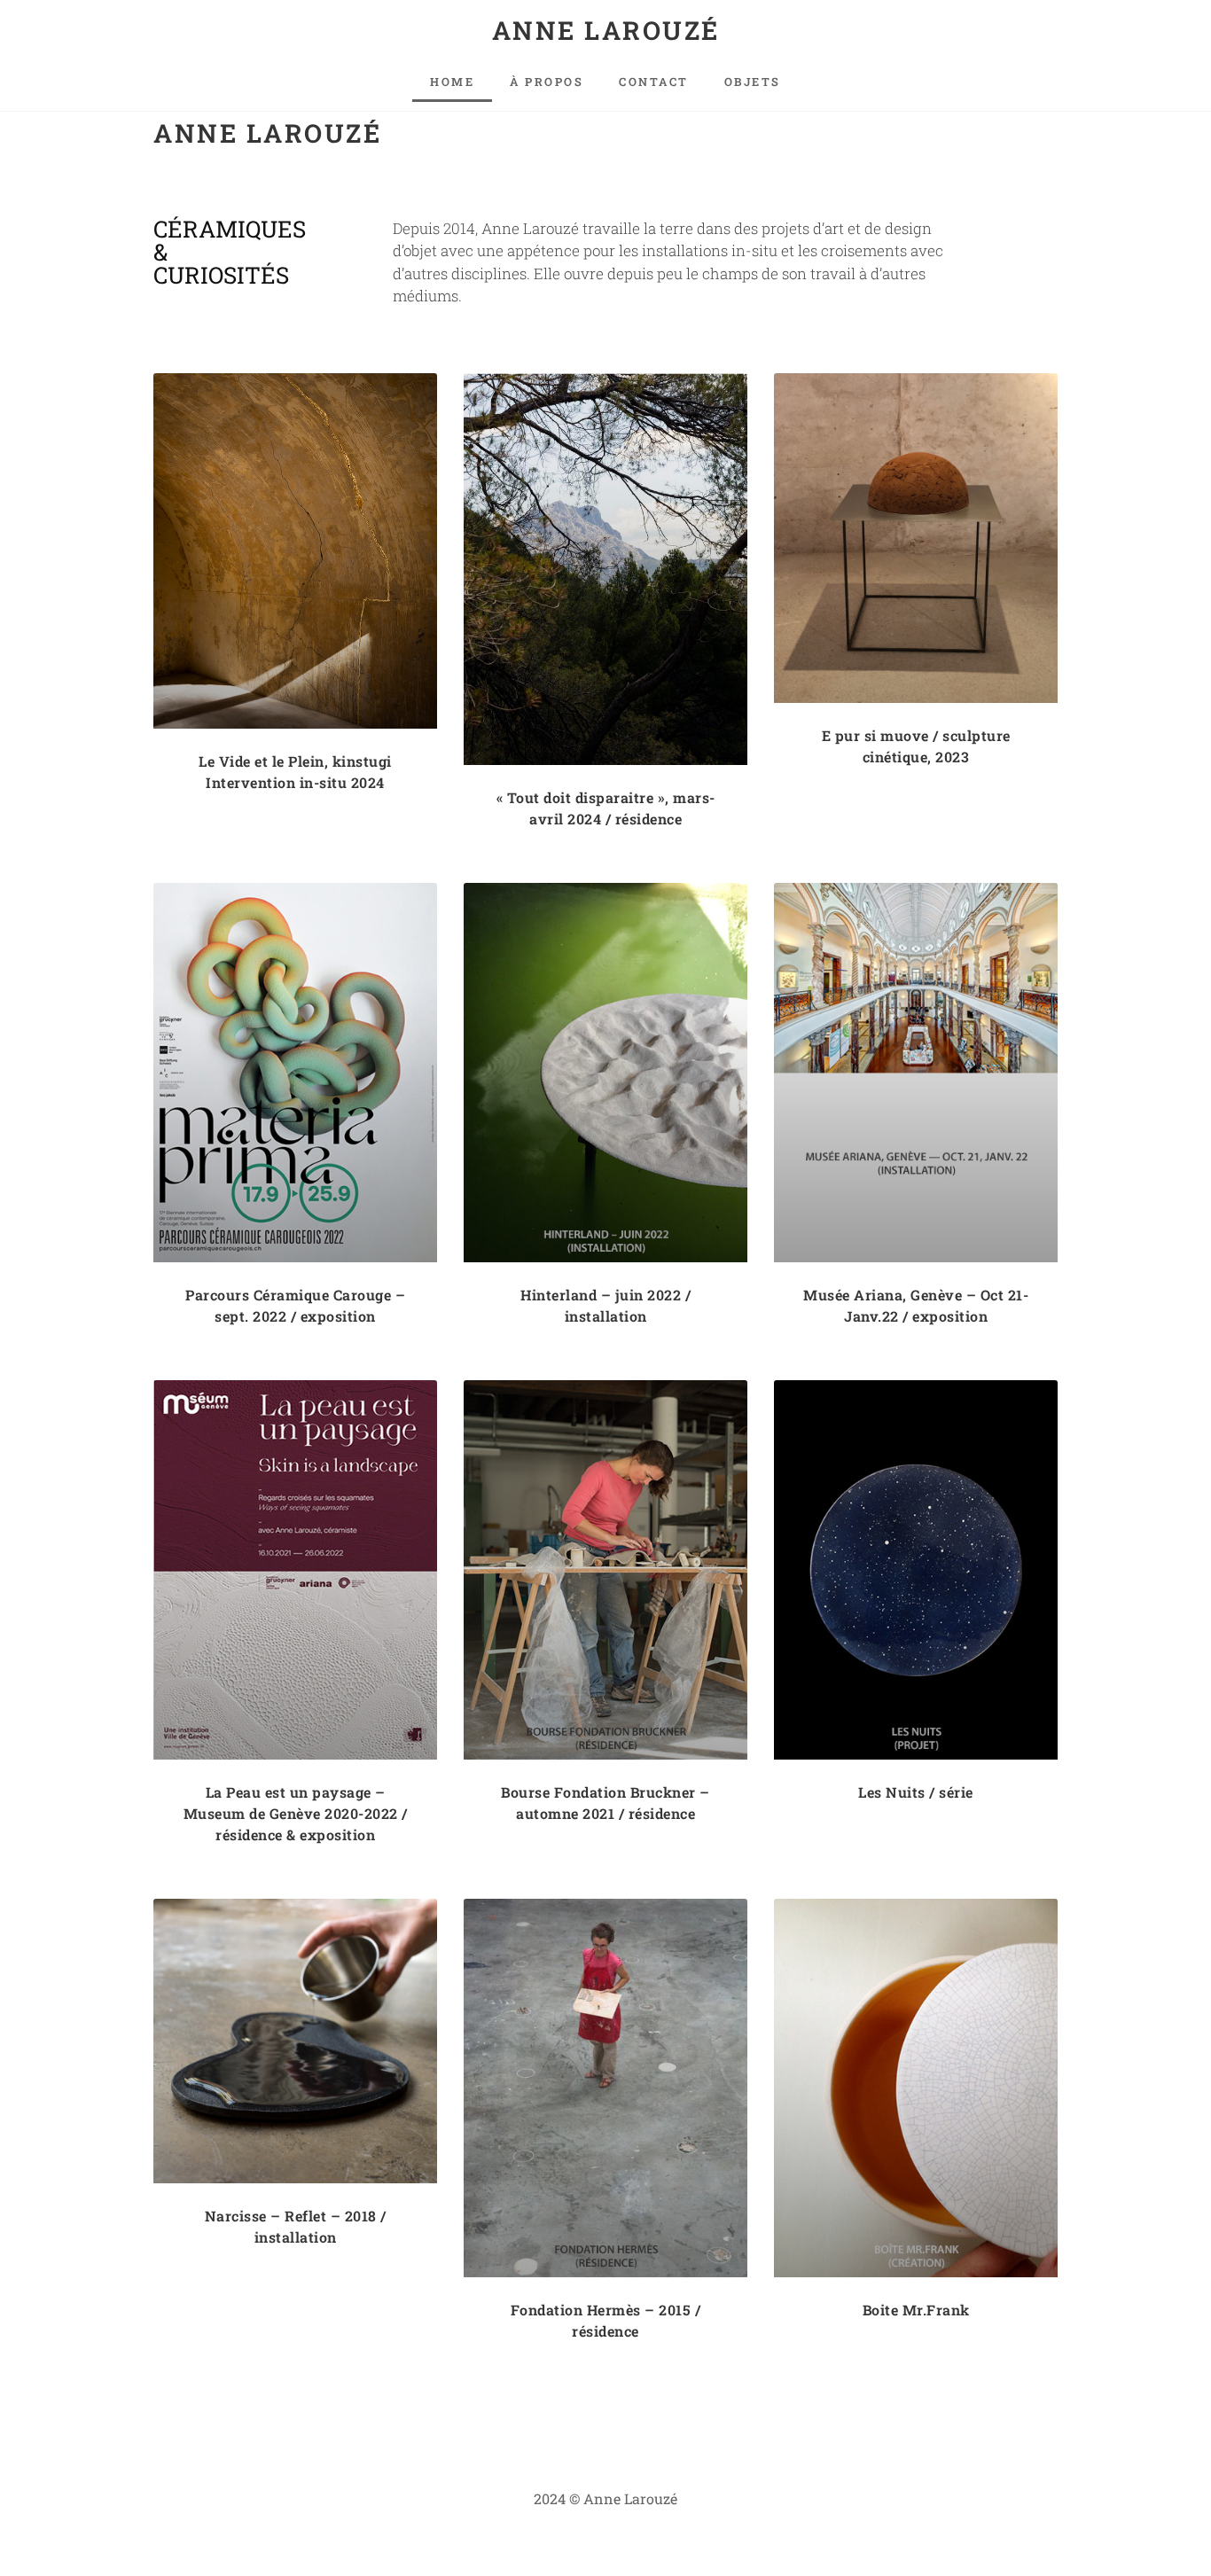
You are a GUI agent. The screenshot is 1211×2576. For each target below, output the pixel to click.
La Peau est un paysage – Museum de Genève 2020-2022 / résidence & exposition (296, 1813)
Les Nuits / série (916, 1792)
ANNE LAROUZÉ (606, 30)
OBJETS (753, 82)
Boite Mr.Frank (916, 2310)
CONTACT (654, 82)
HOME (452, 82)
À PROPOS (547, 82)
